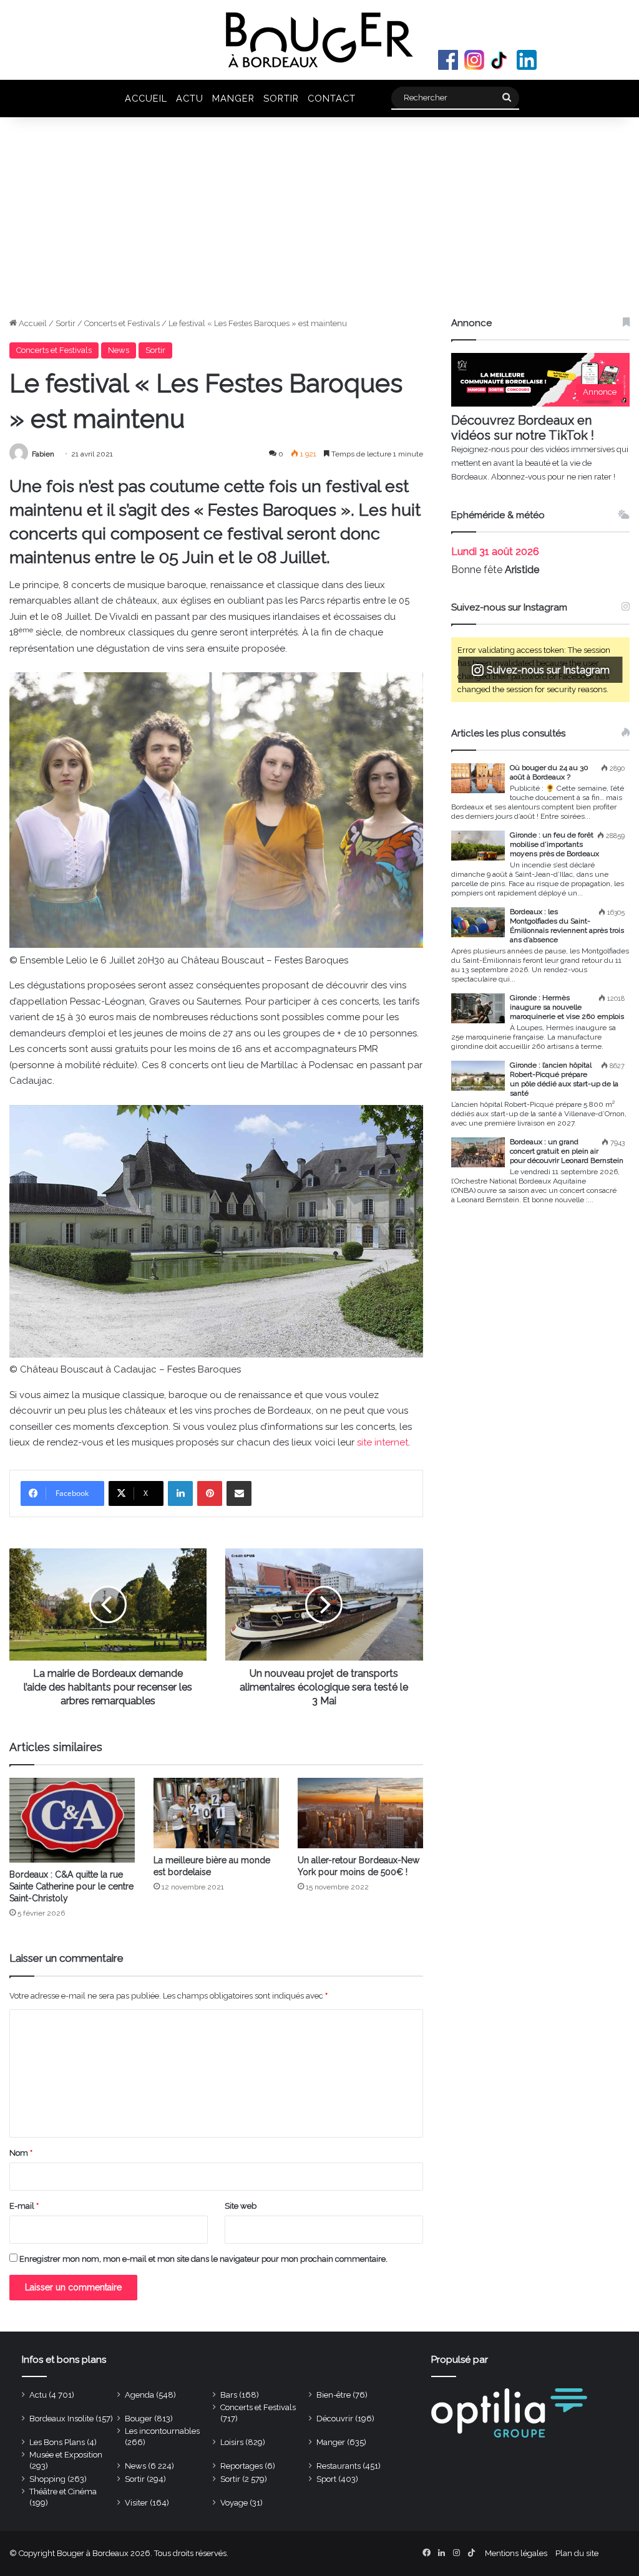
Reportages (241, 2466)
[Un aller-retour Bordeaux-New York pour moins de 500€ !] (360, 1813)
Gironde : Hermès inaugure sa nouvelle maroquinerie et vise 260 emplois (567, 1007)
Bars (229, 2395)
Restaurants (339, 2466)
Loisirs (232, 2442)
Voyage (234, 2503)
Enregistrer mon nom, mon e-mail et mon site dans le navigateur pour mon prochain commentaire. (203, 2259)
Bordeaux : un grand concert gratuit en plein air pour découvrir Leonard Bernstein (567, 1151)
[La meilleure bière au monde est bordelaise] (216, 1813)
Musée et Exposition (66, 2455)
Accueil (146, 98)
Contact (332, 98)
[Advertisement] (319, 223)
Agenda (139, 2395)
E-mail (24, 2206)
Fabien (43, 454)
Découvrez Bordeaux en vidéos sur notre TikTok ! (523, 428)
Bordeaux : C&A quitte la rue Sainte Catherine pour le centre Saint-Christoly (71, 1886)
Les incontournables (162, 2431)
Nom (21, 2153)
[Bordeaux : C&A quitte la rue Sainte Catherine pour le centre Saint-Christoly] (72, 1820)
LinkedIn (527, 60)
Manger (233, 98)
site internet (383, 1442)
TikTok (500, 60)
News (119, 350)
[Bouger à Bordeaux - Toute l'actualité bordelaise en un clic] (319, 40)
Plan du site (577, 2553)
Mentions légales (516, 2553)
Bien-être (334, 2395)
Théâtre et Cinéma (63, 2492)
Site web (241, 2206)
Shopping (47, 2479)
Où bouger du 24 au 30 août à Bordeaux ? (549, 772)
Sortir (281, 98)
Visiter (136, 2503)
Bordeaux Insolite (61, 2419)
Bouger (139, 2419)
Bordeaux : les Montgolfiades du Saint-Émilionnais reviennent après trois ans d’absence (567, 926)
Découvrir (335, 2419)
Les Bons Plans (57, 2442)
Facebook (448, 60)
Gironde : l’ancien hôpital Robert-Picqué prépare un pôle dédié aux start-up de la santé (564, 1079)
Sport (326, 2479)
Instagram (474, 60)
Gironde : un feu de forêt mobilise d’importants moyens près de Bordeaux (554, 844)
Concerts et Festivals (122, 323)
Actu (190, 98)
